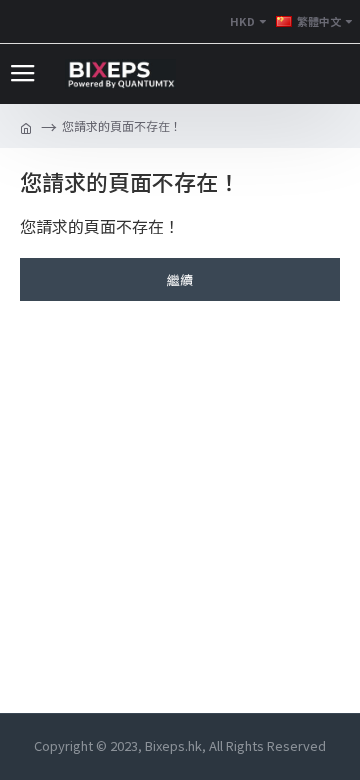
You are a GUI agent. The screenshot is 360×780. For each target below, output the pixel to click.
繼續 (180, 279)
